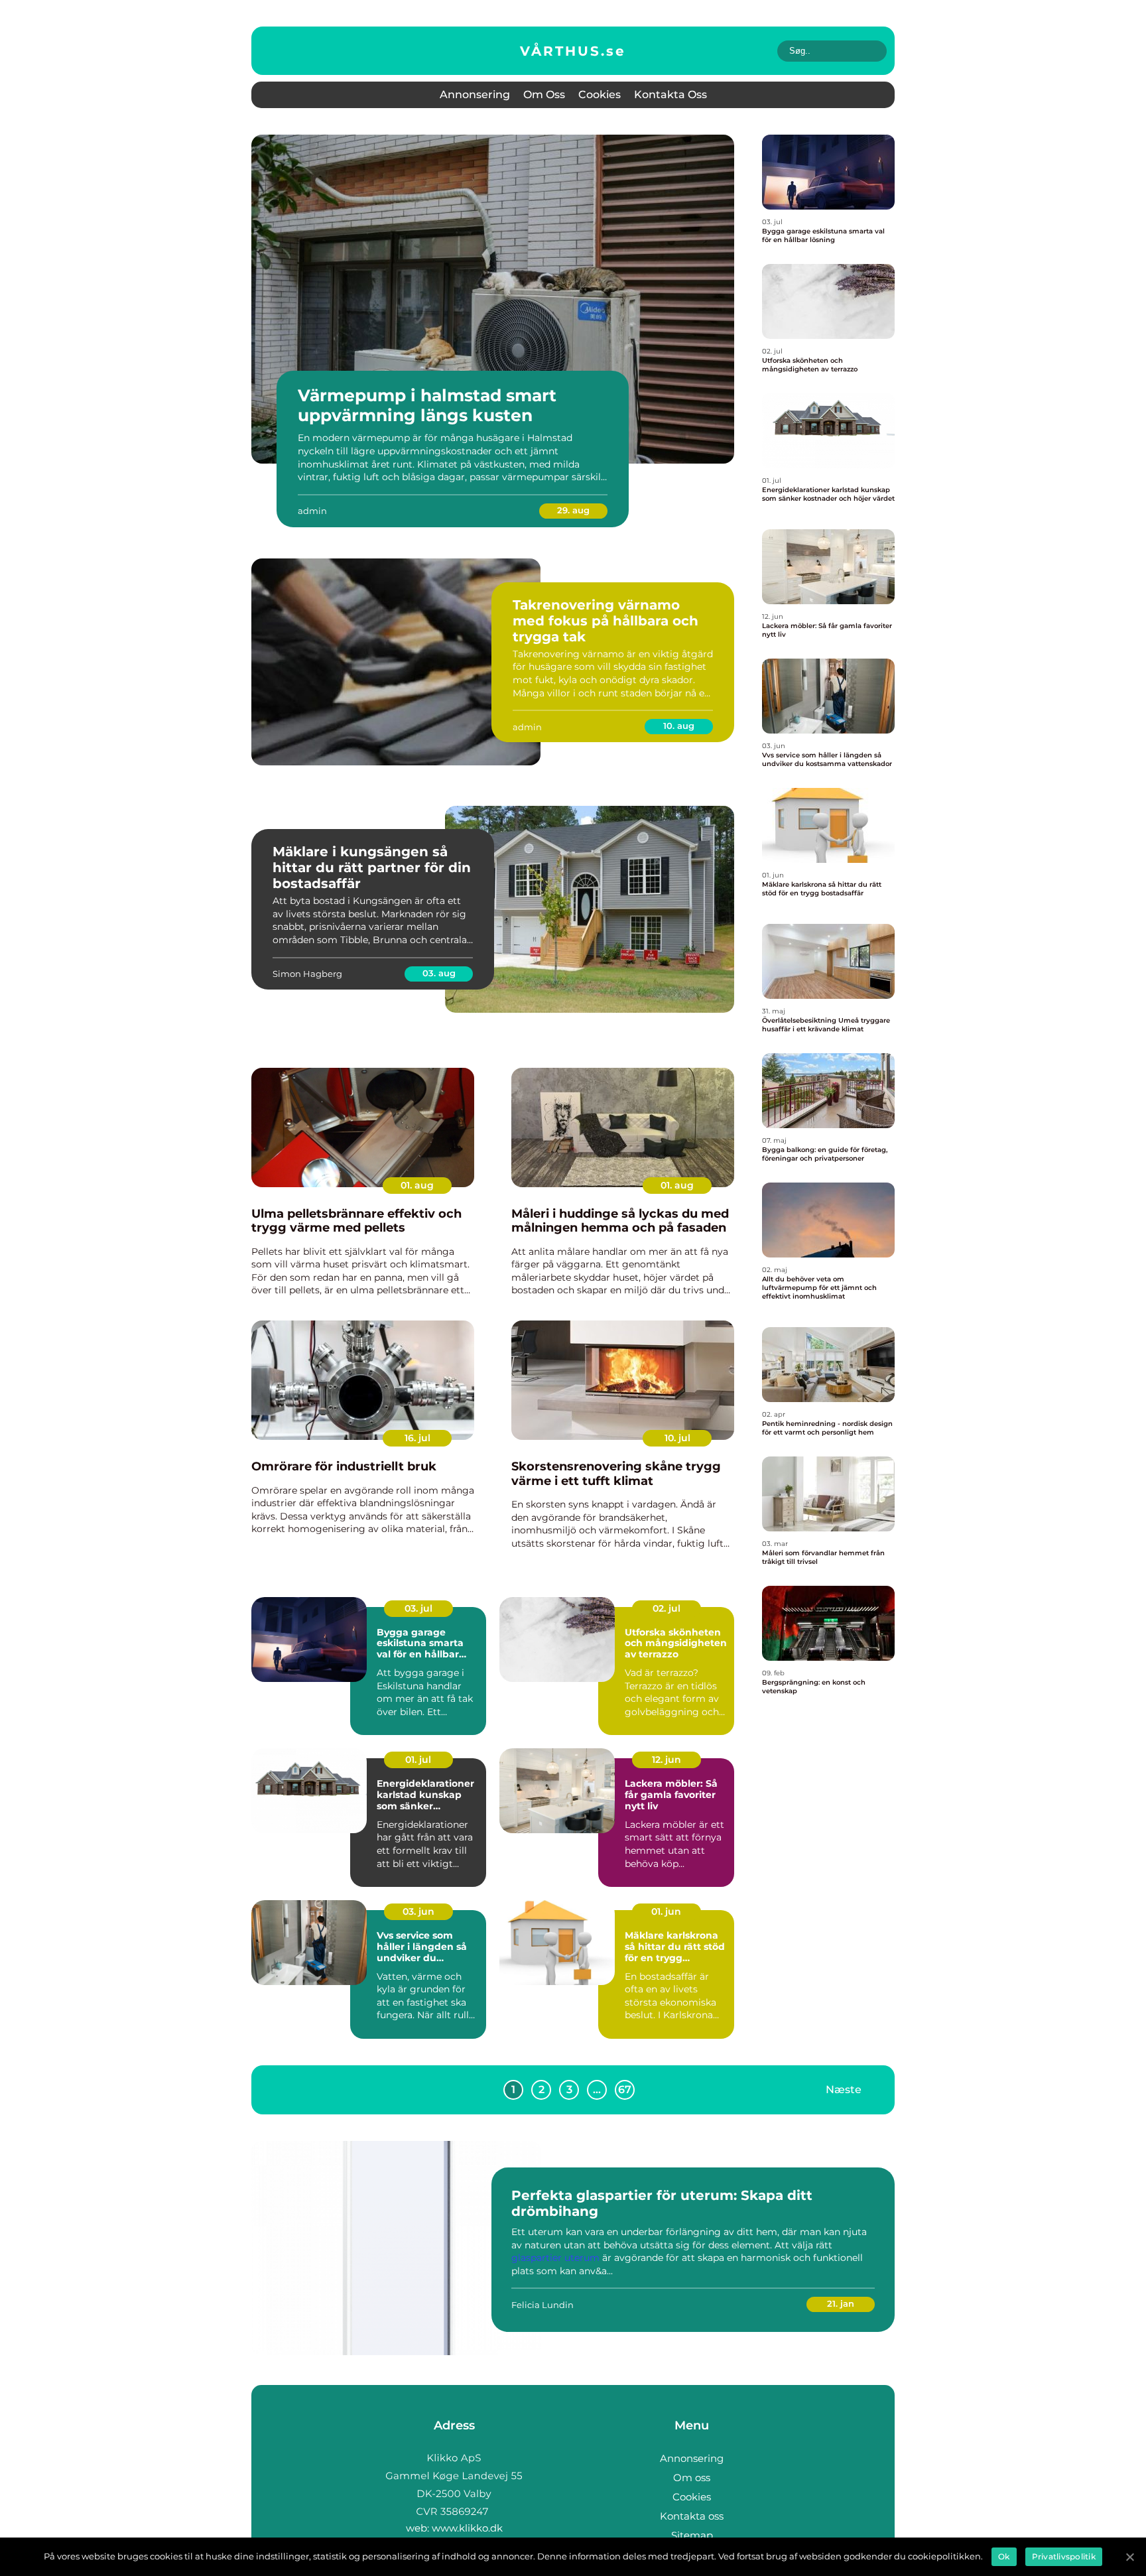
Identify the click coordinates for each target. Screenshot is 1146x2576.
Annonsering (475, 95)
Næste (844, 2090)
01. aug (417, 1185)
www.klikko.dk (467, 2528)
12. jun (667, 1760)
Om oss (544, 95)
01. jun (666, 1911)
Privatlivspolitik (1064, 2556)
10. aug (679, 726)
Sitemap (692, 2535)
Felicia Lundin (542, 2305)
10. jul (677, 1438)
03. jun (418, 1911)
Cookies (600, 95)
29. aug (573, 510)
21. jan (841, 2303)
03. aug (439, 973)
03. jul (418, 1608)
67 (625, 2090)
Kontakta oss (670, 95)
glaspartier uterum (555, 2258)
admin (312, 511)
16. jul (417, 1438)
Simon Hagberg (307, 974)
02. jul (667, 1608)
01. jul (418, 1760)
